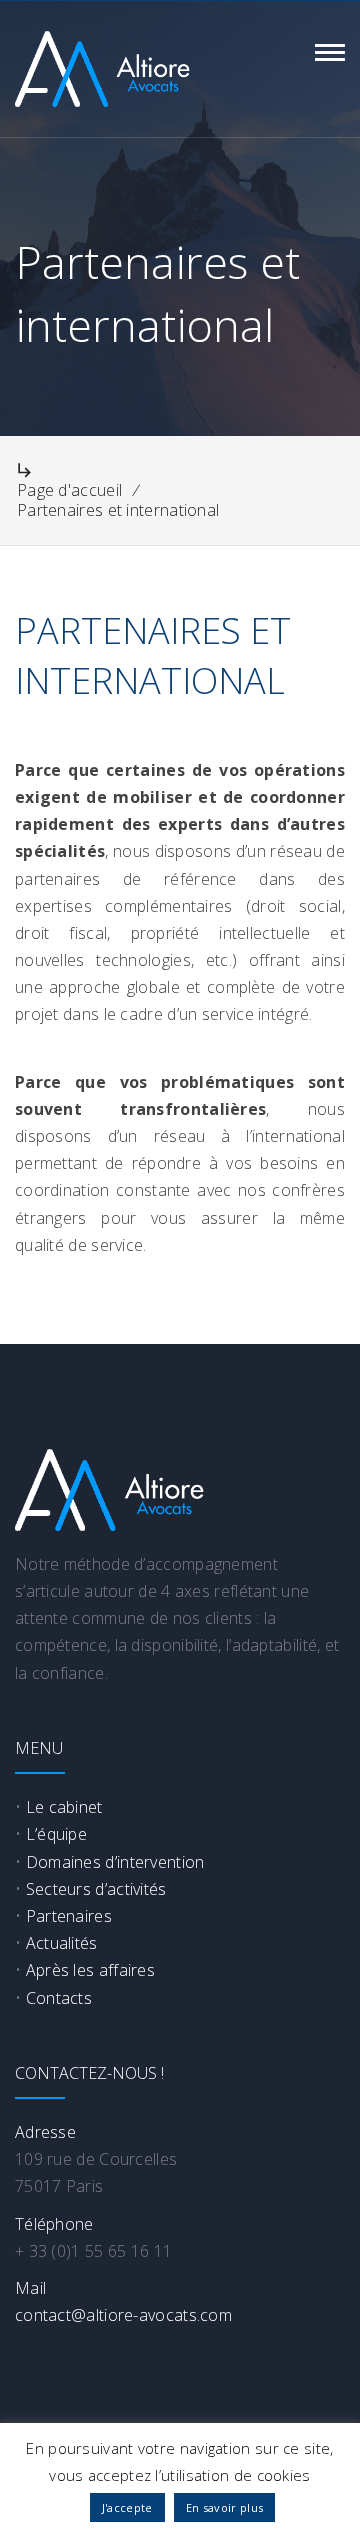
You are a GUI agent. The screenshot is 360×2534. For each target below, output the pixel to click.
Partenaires (69, 1916)
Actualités (62, 1943)
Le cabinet (64, 1807)
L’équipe (56, 1834)
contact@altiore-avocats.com (123, 2315)
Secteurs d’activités (96, 1889)
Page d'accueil (69, 490)
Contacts (59, 1998)
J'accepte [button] (127, 2507)
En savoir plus (224, 2507)
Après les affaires (90, 1970)
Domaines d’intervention (115, 1862)
